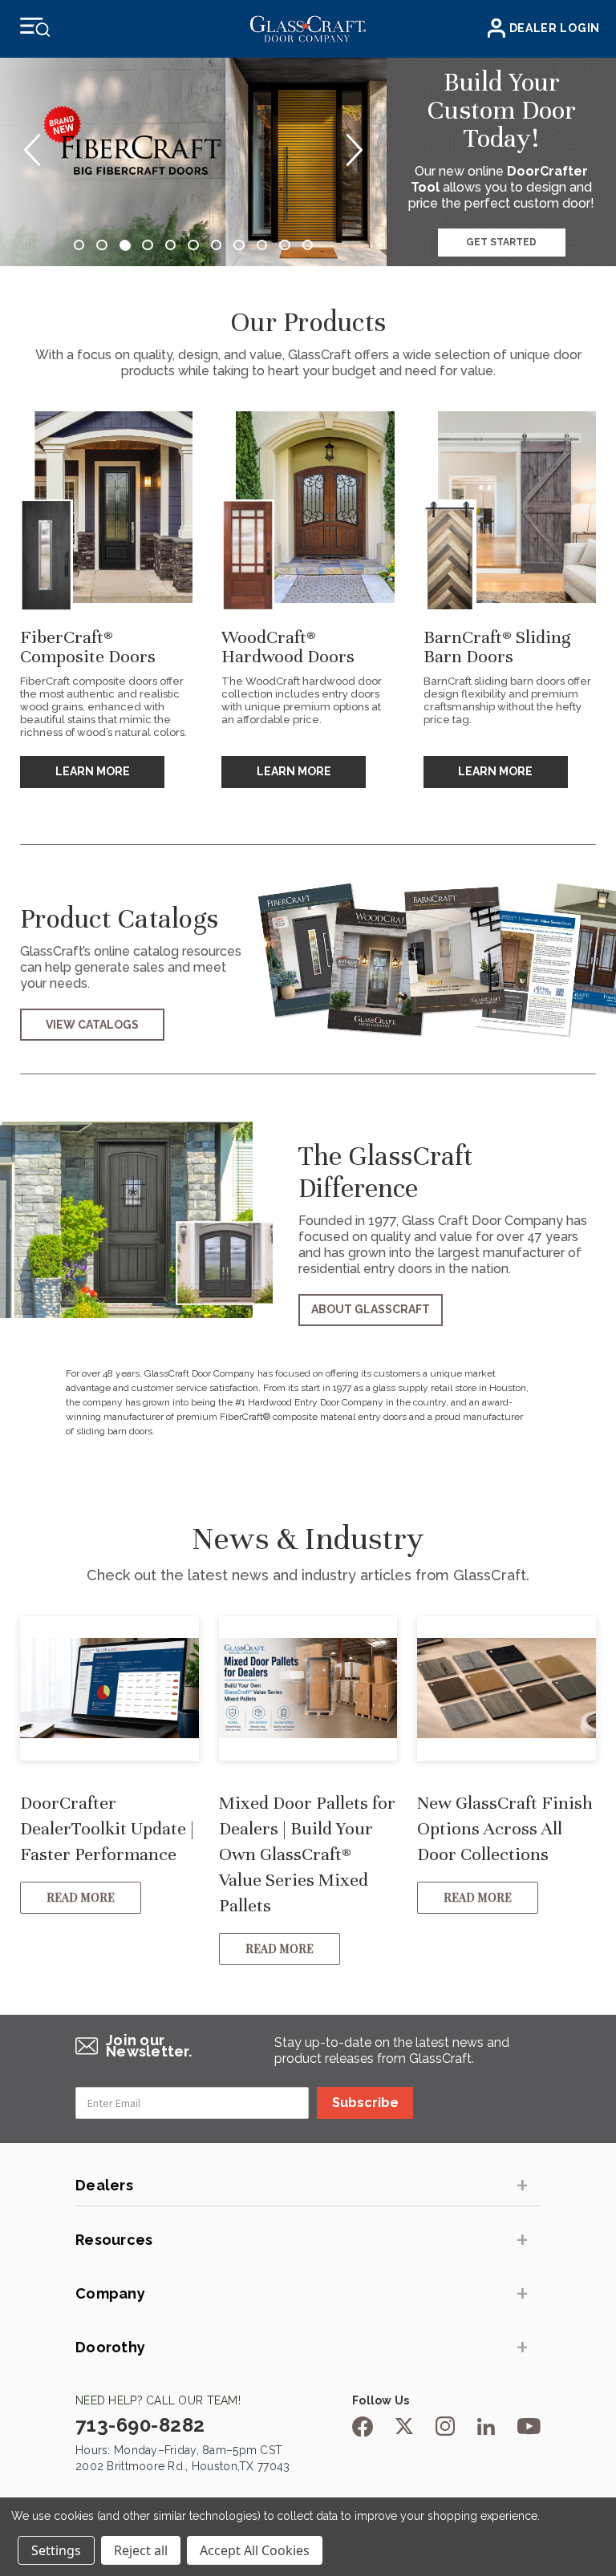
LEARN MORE (93, 771)
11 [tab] (308, 245)
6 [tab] (193, 245)
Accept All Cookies (255, 2550)
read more (81, 1897)
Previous (32, 150)
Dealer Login (555, 28)
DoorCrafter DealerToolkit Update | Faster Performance (107, 1828)
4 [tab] (148, 245)
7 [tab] (217, 245)
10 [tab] (285, 245)
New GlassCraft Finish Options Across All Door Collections (505, 1828)
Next (355, 150)
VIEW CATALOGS (92, 1025)
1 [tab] (79, 245)
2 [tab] (102, 245)
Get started (501, 242)
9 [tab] (262, 245)
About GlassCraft (371, 1309)
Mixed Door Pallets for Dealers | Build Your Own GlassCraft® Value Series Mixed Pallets (307, 1854)
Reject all (141, 2550)
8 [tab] (239, 245)
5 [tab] (171, 245)
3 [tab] (125, 245)
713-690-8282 (140, 2425)
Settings (56, 2550)
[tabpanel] (193, 162)
